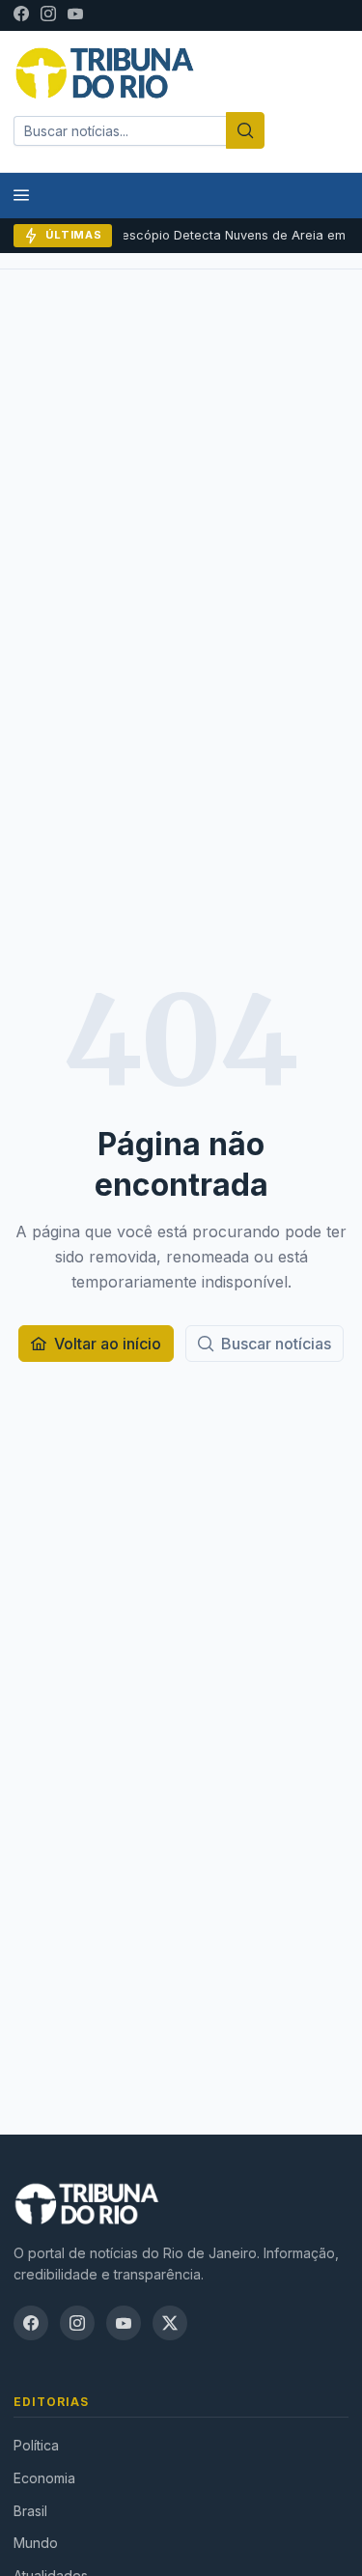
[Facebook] (21, 15)
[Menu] (21, 196)
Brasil (30, 2511)
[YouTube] (75, 15)
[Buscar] (245, 130)
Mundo (36, 2543)
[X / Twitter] (170, 2323)
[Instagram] (48, 15)
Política (36, 2445)
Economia (44, 2478)
